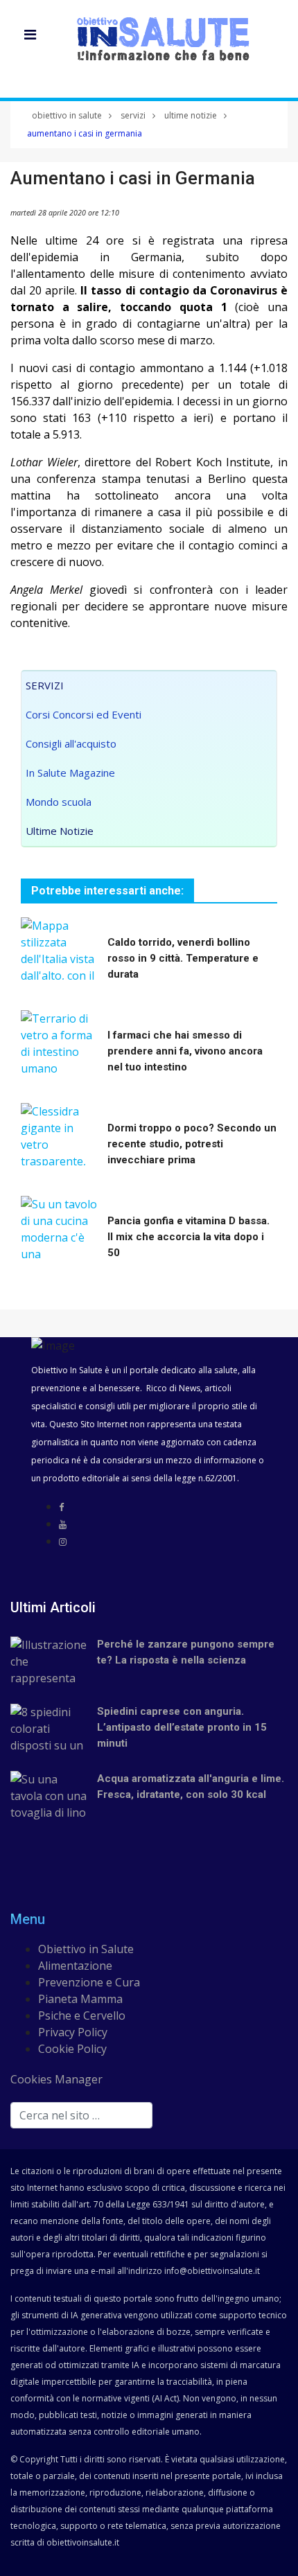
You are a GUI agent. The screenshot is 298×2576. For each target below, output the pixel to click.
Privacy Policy (73, 2032)
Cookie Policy (72, 2049)
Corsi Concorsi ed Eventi (84, 714)
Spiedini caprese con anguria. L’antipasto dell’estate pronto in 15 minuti (182, 1727)
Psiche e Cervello (82, 2015)
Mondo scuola (59, 802)
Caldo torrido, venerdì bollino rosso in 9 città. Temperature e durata (183, 958)
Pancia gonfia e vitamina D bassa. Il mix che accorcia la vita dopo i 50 (189, 1237)
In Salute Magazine (70, 773)
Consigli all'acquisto (71, 743)
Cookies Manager (56, 2079)
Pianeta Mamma (80, 1999)
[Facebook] (61, 1507)
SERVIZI (45, 685)
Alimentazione (75, 1966)
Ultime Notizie (60, 831)
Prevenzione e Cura (89, 1982)
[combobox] (81, 2115)
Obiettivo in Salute (86, 1949)
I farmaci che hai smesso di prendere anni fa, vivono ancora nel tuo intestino (185, 1051)
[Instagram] (63, 1542)
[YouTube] (63, 1524)
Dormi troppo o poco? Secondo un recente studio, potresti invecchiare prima (192, 1144)
